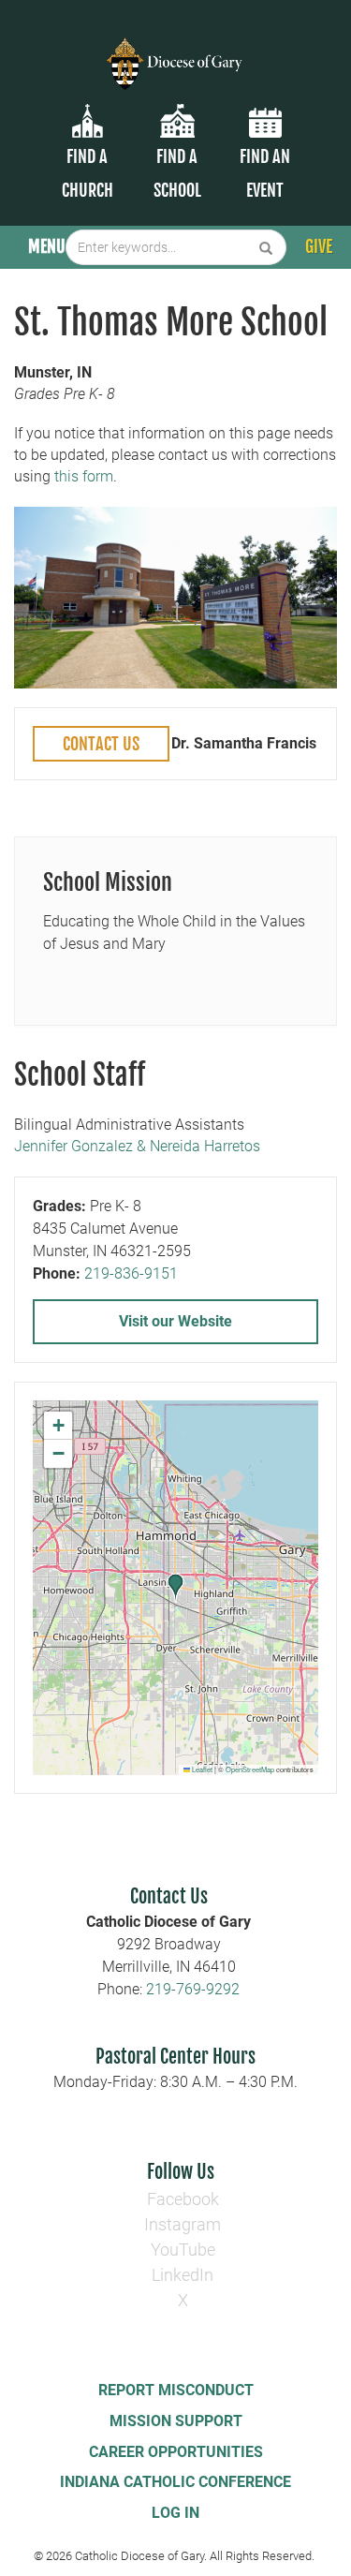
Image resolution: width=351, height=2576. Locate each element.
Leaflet (201, 1769)
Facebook (183, 2199)
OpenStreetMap (250, 1769)
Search (266, 247)
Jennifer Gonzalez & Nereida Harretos (137, 1146)
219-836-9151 (131, 1273)
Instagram (183, 2224)
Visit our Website (175, 1321)
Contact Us (101, 744)
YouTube (183, 2250)
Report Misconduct (176, 2390)
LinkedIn (183, 2275)
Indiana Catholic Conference (175, 2482)
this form (84, 476)
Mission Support (176, 2421)
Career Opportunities (176, 2452)
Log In (175, 2513)
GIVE (319, 246)
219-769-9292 (193, 1989)
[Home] (175, 52)
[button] (176, 1588)
